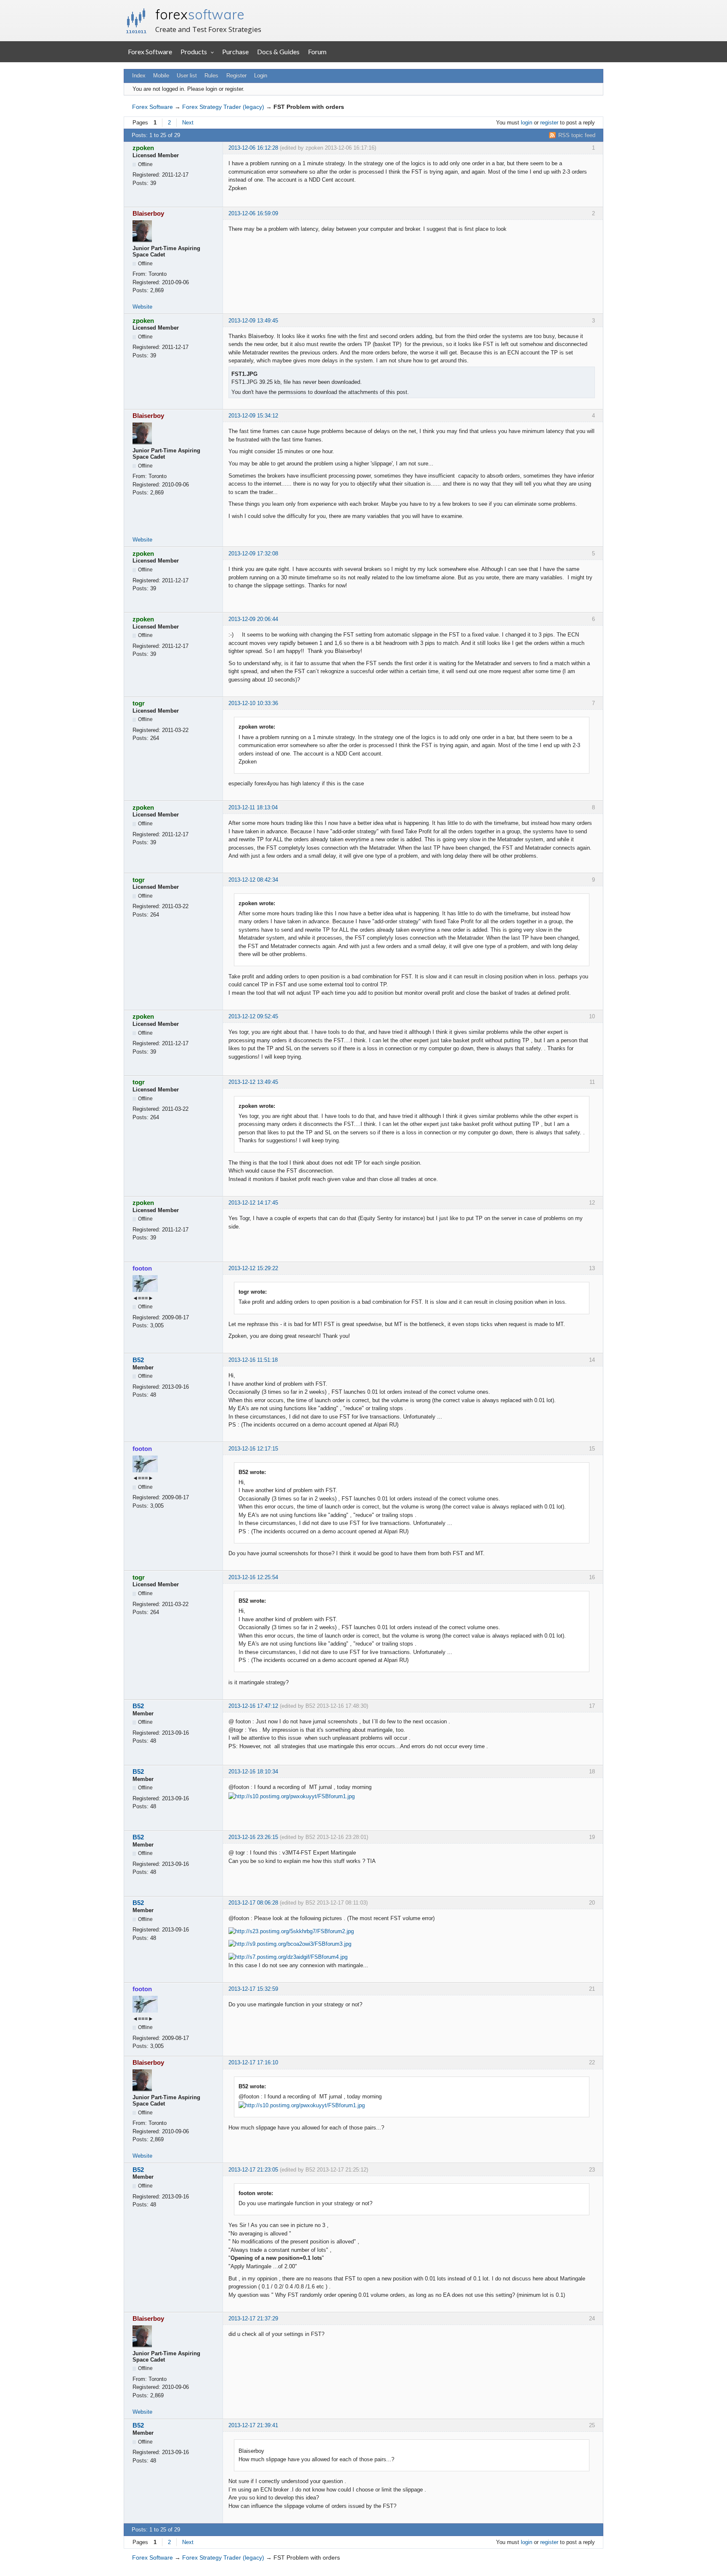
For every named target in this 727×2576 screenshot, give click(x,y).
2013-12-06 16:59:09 (253, 213)
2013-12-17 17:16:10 (253, 2062)
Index (139, 75)
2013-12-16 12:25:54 (253, 1577)
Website (142, 307)
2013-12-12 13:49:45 (253, 1082)
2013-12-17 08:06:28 (253, 1903)
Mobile (161, 75)
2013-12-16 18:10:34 (253, 1771)
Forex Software (150, 52)
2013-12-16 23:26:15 (253, 1837)
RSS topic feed (577, 135)
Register (236, 75)
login (527, 123)
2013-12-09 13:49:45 (253, 321)
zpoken (143, 148)
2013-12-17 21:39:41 (253, 2425)
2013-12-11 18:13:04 (253, 807)
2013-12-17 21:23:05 (253, 2170)
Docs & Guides (278, 52)
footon (142, 1268)
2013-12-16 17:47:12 (253, 1706)
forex (200, 14)
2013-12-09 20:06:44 (253, 619)
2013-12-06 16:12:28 (253, 148)
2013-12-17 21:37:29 (253, 2318)
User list (187, 75)
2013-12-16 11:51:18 (253, 1360)
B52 (138, 1360)
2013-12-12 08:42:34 (253, 880)
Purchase (235, 52)
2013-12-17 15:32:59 (253, 1989)
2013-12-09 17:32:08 (253, 554)
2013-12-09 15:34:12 (253, 416)
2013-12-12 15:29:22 (253, 1268)
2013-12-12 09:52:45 (253, 1016)
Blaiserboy (148, 213)
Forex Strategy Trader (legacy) (223, 107)
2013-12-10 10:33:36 (253, 703)
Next (188, 123)
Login (261, 75)
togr (139, 703)
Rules (211, 75)
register (549, 123)
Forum (317, 52)
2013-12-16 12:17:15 (253, 1449)
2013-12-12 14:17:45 (253, 1203)
